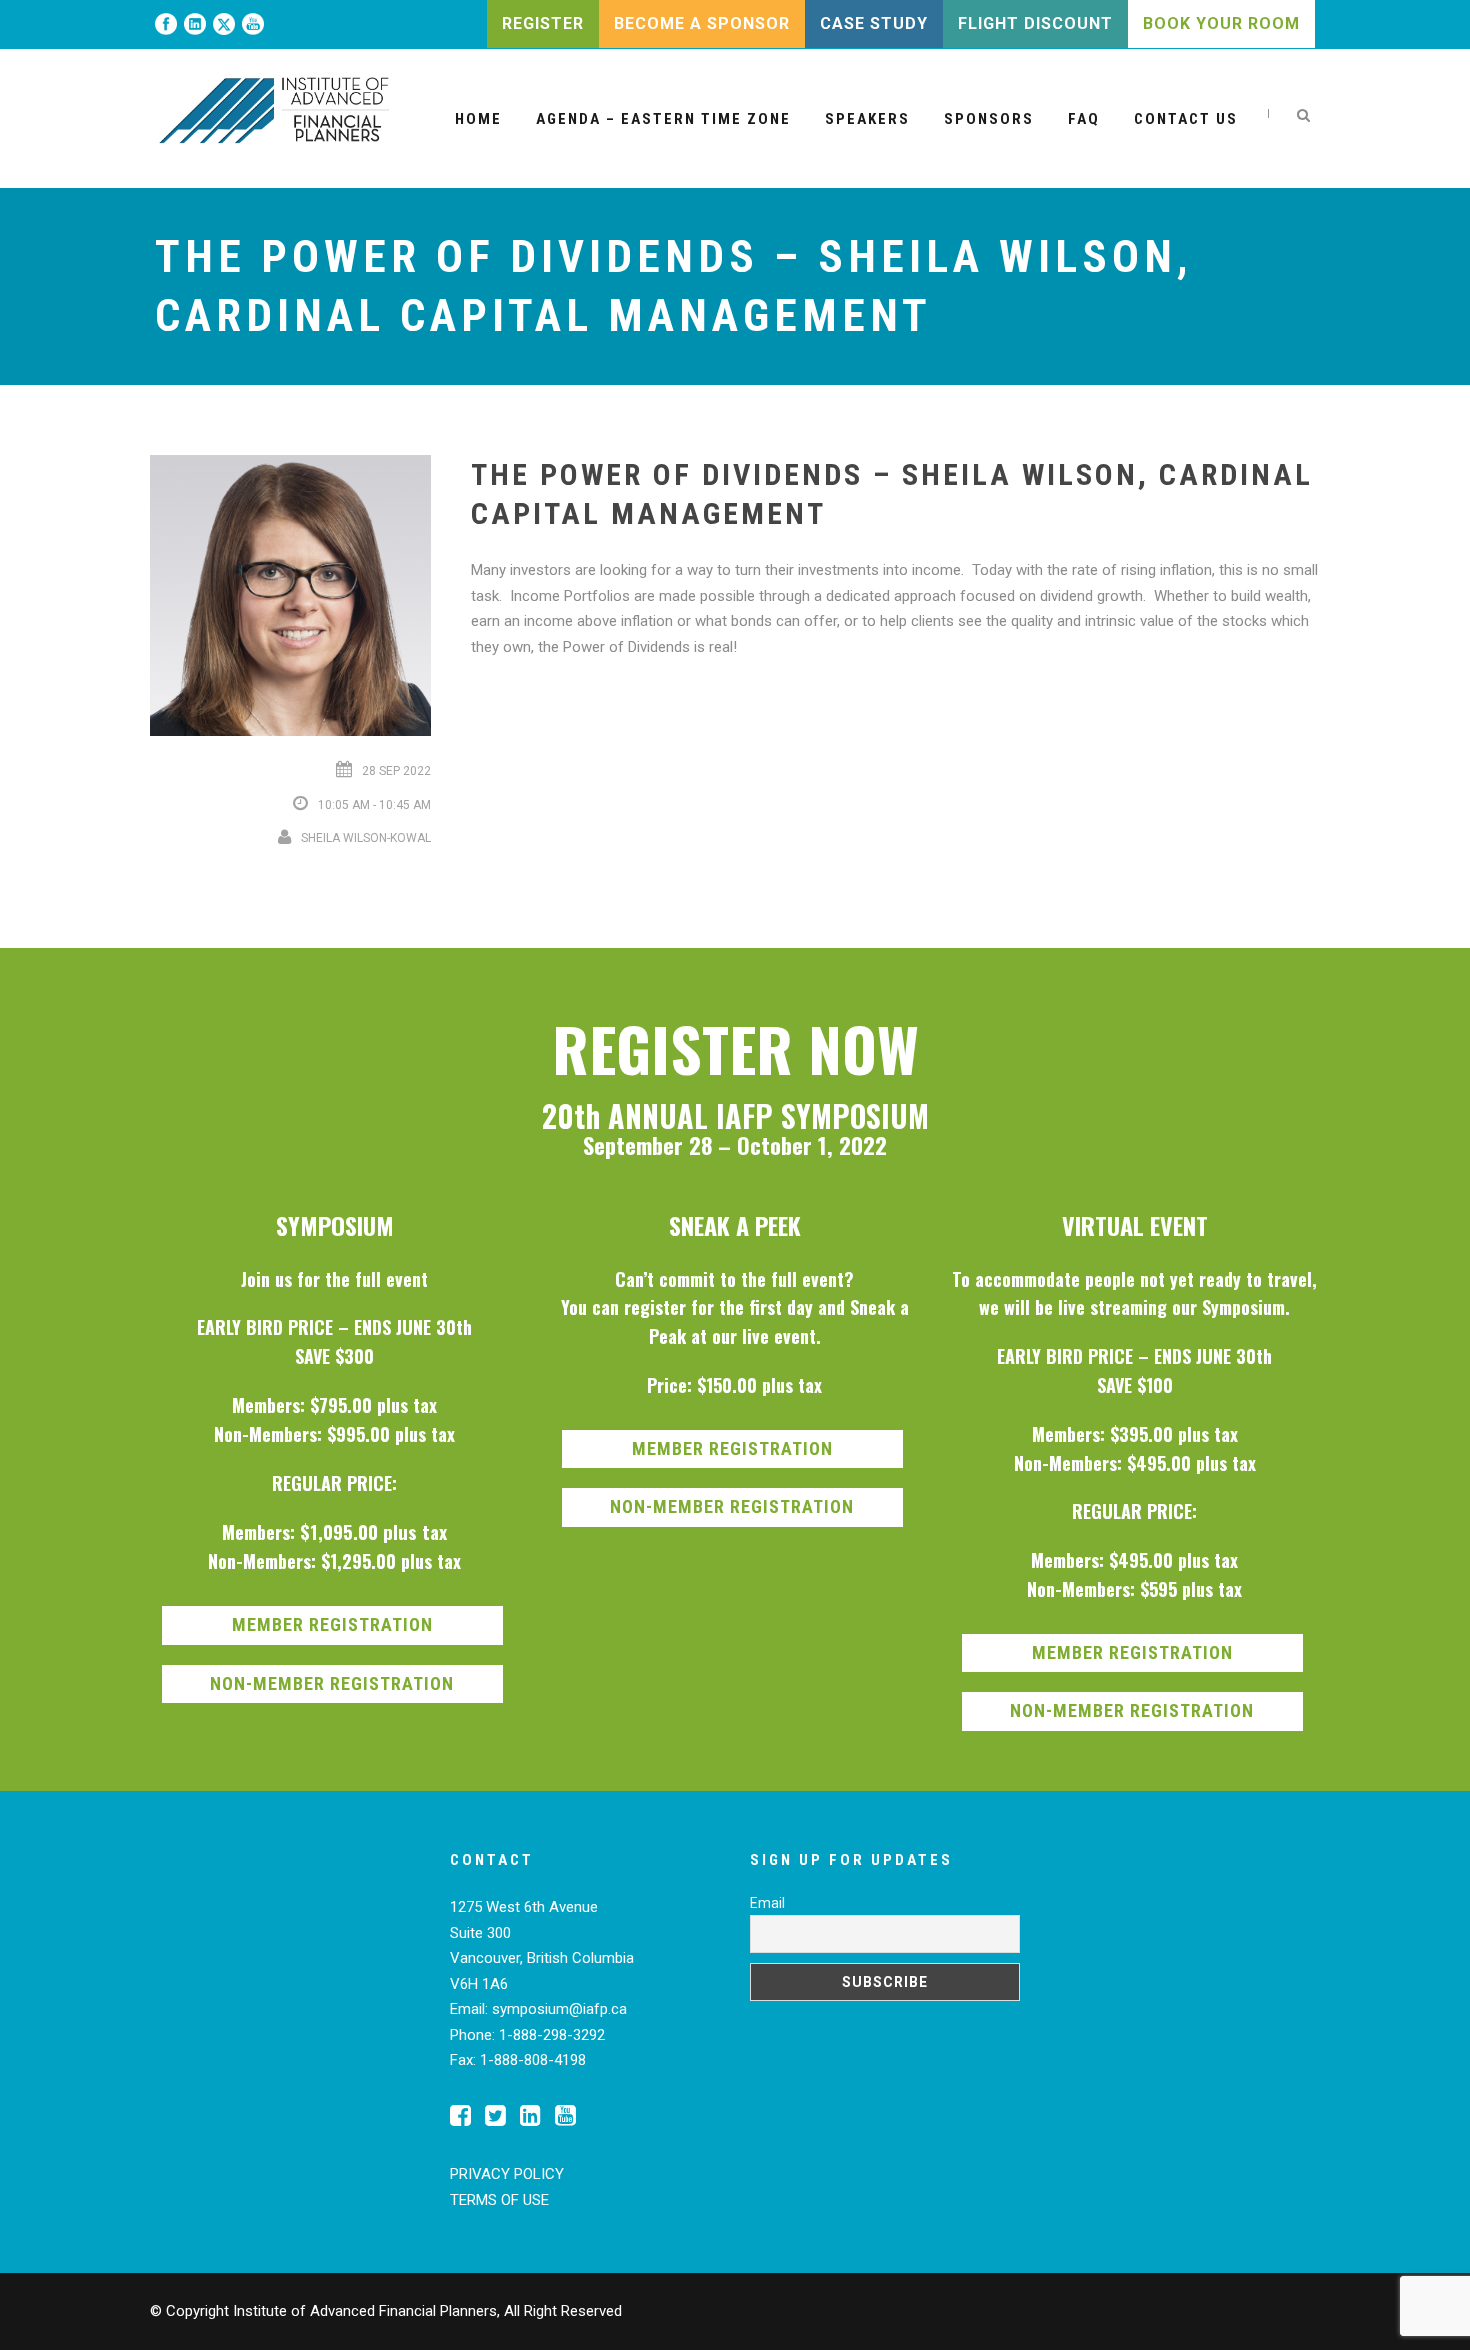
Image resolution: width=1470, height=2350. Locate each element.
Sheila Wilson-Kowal (366, 838)
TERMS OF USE (499, 2200)
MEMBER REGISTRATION (332, 1624)
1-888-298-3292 (552, 2035)
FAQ (1084, 119)
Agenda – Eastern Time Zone (663, 119)
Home (478, 119)
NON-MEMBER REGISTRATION (332, 1683)
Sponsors (989, 119)
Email (767, 1903)
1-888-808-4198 (533, 2060)
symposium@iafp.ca (559, 2009)
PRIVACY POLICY (507, 2174)
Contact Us (1186, 119)
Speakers (867, 119)
